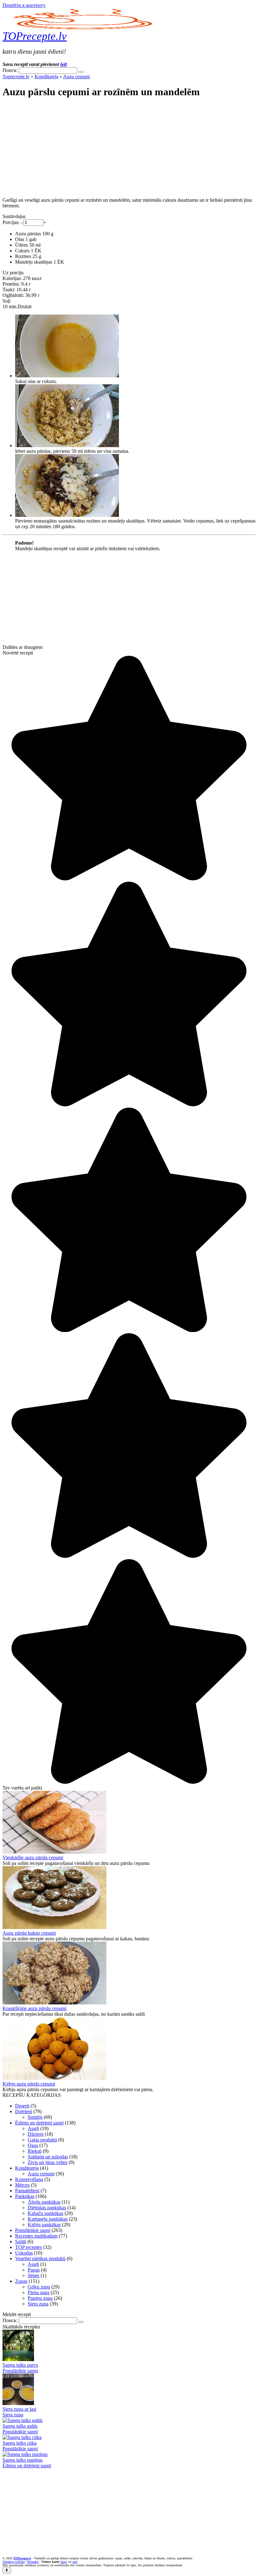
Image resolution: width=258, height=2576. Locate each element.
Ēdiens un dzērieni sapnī (39, 2123)
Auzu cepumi (76, 77)
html (64, 2562)
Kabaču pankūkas (45, 2213)
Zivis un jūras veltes (48, 2162)
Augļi (33, 2128)
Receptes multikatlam (36, 2236)
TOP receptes (28, 2247)
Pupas (34, 2270)
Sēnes (34, 2275)
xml (75, 2562)
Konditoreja (46, 77)
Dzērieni (24, 2111)
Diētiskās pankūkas (47, 2208)
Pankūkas (25, 2196)
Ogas (33, 2145)
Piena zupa (39, 2292)
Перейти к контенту (24, 5)
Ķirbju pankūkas (44, 2225)
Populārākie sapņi (33, 2230)
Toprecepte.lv (16, 77)
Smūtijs (35, 2117)
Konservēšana (29, 2179)
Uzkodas (24, 2253)
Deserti (22, 2106)
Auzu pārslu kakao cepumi (29, 1933)
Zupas (21, 2281)
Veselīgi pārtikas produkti (40, 2258)
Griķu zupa (39, 2287)
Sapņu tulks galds (20, 2426)
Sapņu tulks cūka (20, 2443)
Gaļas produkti (42, 2140)
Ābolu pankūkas (44, 2202)
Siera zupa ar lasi (19, 2409)
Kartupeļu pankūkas (48, 2219)
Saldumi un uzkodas (48, 2157)
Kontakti (33, 2562)
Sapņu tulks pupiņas (22, 2460)
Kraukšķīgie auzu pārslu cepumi (34, 2008)
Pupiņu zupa (40, 2298)
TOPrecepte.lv (35, 36)
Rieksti (35, 2151)
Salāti (21, 2242)
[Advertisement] (129, 148)
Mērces (22, 2185)
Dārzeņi (36, 2134)
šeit (63, 64)
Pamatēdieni (27, 2191)
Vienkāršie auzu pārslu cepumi (33, 1858)
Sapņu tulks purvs (20, 2365)
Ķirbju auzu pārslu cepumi (29, 2084)
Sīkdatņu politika (14, 2562)
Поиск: (11, 70)
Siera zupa (38, 2304)
